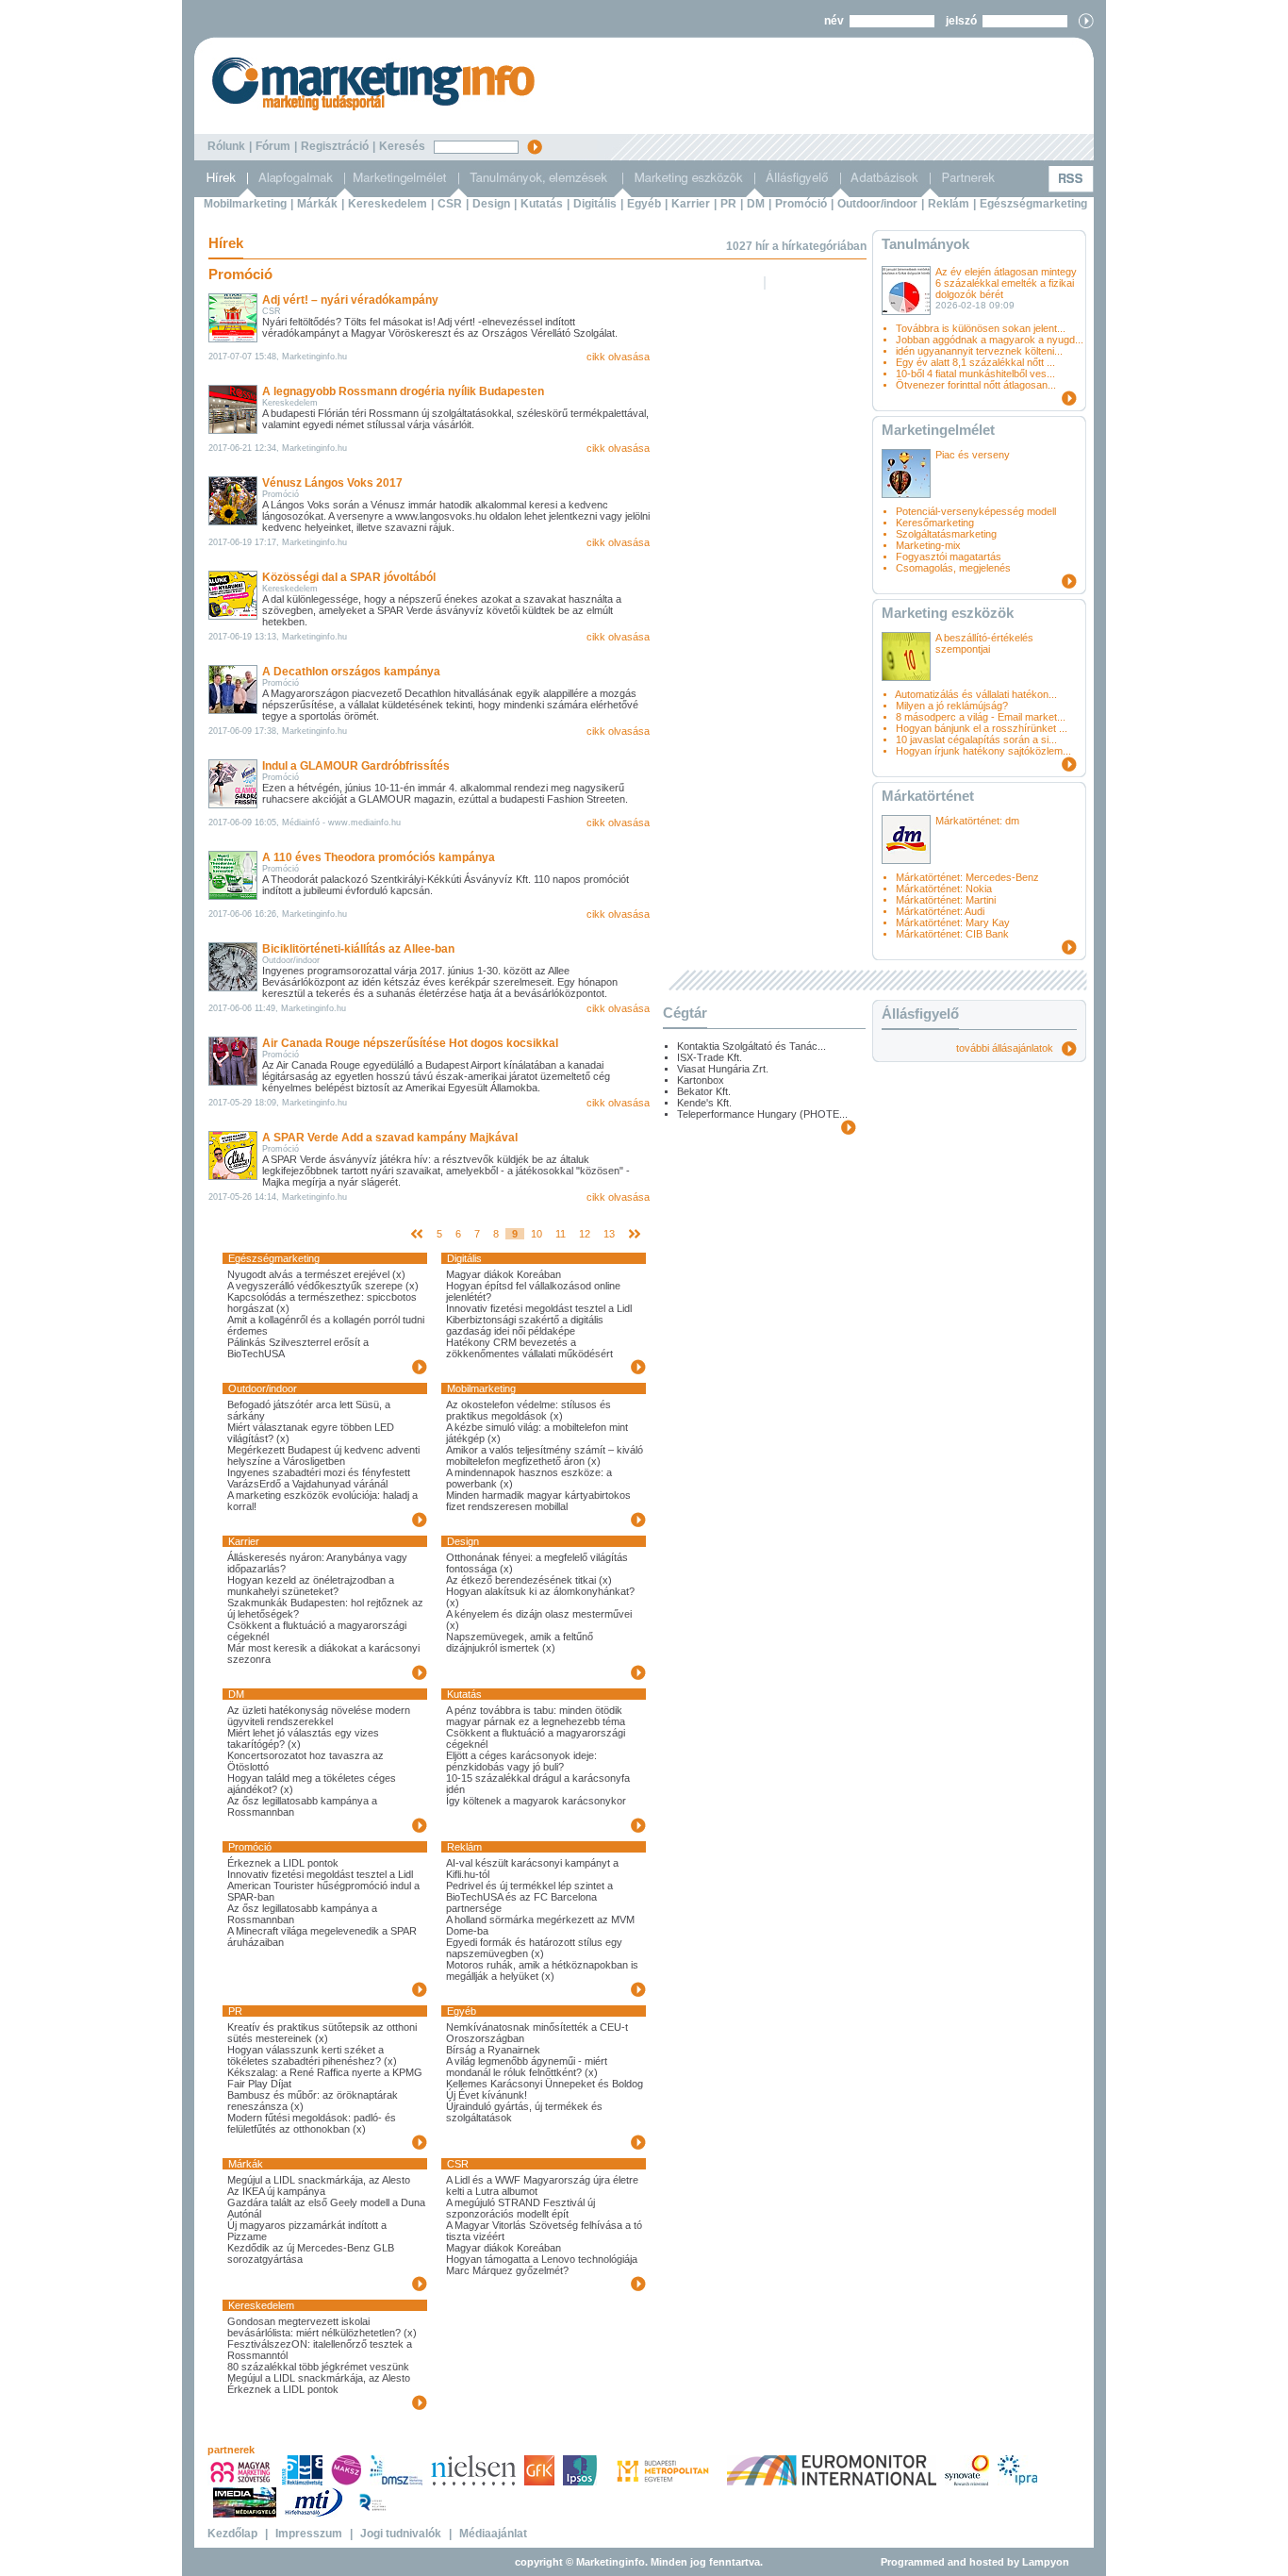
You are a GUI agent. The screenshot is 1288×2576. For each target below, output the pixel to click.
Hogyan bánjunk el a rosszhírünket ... (982, 728)
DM (756, 204)
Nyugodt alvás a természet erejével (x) (316, 1274)
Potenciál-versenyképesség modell (976, 511)
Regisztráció (335, 146)
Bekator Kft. (704, 1091)
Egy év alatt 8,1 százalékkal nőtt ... (975, 362)
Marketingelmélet (938, 430)
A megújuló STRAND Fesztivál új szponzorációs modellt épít (520, 2208)
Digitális (595, 204)
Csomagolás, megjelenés (953, 568)
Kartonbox (701, 1080)
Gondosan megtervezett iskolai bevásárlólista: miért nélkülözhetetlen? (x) (322, 2327)
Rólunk (226, 146)
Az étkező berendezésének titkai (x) (529, 1580)
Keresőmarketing (935, 523)
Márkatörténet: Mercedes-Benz (967, 877)
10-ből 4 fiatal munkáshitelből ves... (975, 374)
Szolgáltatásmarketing (946, 534)
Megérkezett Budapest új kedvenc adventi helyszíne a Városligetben (323, 1455)
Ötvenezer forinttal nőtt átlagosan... (976, 385)
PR (728, 204)
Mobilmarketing (245, 204)
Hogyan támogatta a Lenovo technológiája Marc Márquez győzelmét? (542, 2265)
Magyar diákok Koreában (504, 1274)
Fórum (273, 146)
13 (609, 1234)
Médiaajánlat (493, 2534)
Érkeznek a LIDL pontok (283, 1863)
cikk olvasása (618, 357)
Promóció (801, 204)
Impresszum (309, 2534)
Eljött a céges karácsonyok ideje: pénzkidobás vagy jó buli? (521, 1761)
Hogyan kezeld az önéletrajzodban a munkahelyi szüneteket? (311, 1586)
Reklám (949, 204)
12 (585, 1234)
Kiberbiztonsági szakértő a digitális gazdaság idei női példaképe (525, 1325)
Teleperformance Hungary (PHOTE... (762, 1114)
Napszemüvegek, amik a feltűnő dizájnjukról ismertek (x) (520, 1642)
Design (491, 204)
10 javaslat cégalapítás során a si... (976, 740)
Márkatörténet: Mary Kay (953, 922)
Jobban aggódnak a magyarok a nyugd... (990, 340)
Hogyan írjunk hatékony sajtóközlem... (983, 751)
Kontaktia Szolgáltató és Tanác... (751, 1046)
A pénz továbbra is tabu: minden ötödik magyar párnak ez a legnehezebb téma (536, 1716)
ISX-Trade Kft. (710, 1057)
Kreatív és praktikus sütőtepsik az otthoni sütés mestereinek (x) (322, 2033)
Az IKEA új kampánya (276, 2191)
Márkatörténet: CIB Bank (952, 934)
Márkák (317, 204)
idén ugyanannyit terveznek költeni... (979, 351)
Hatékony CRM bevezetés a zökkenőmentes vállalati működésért (529, 1348)
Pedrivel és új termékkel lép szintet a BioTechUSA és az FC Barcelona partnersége (529, 1897)
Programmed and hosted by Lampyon (975, 2562)
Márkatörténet (928, 796)
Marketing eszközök (948, 613)
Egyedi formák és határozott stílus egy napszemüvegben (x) (534, 1948)
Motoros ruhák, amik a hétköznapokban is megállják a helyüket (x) (542, 1970)
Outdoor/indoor (877, 204)
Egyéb (644, 204)
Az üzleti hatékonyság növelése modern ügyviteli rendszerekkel (319, 1716)
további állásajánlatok (1009, 1048)
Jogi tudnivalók (401, 2534)
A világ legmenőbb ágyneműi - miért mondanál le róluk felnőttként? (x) (527, 2067)
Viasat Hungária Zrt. (723, 1069)
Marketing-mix (928, 545)
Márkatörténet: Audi (940, 911)
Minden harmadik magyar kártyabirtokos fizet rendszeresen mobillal (538, 1501)
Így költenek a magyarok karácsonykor (536, 1801)
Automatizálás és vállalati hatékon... (976, 694)
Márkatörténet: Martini (946, 900)
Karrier (691, 204)
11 (561, 1234)
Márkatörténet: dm (977, 821)
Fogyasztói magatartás (949, 557)
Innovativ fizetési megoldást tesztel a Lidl (539, 1308)
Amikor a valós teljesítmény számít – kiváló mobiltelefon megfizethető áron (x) (545, 1455)
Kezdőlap (232, 2534)
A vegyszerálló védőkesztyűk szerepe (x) (323, 1286)
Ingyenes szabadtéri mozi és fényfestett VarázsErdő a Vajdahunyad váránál (319, 1478)
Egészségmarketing (1033, 204)
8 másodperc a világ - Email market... (981, 717)
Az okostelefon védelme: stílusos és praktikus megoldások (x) (528, 1410)
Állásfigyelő (920, 1014)
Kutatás (542, 204)
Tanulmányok (925, 244)
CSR (450, 204)
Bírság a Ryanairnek (493, 2050)
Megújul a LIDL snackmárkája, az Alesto (319, 2180)
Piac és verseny (973, 455)
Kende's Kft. (704, 1103)
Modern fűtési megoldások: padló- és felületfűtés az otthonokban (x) (312, 2123)
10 (537, 1234)
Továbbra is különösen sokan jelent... (981, 328)
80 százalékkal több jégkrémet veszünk (318, 2367)
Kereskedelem (388, 204)
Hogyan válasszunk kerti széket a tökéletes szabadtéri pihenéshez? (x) (312, 2055)
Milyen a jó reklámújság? (952, 706)
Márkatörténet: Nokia (944, 889)
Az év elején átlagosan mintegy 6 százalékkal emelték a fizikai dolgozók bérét (1006, 283)
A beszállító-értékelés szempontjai (984, 643)
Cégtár (685, 1013)
